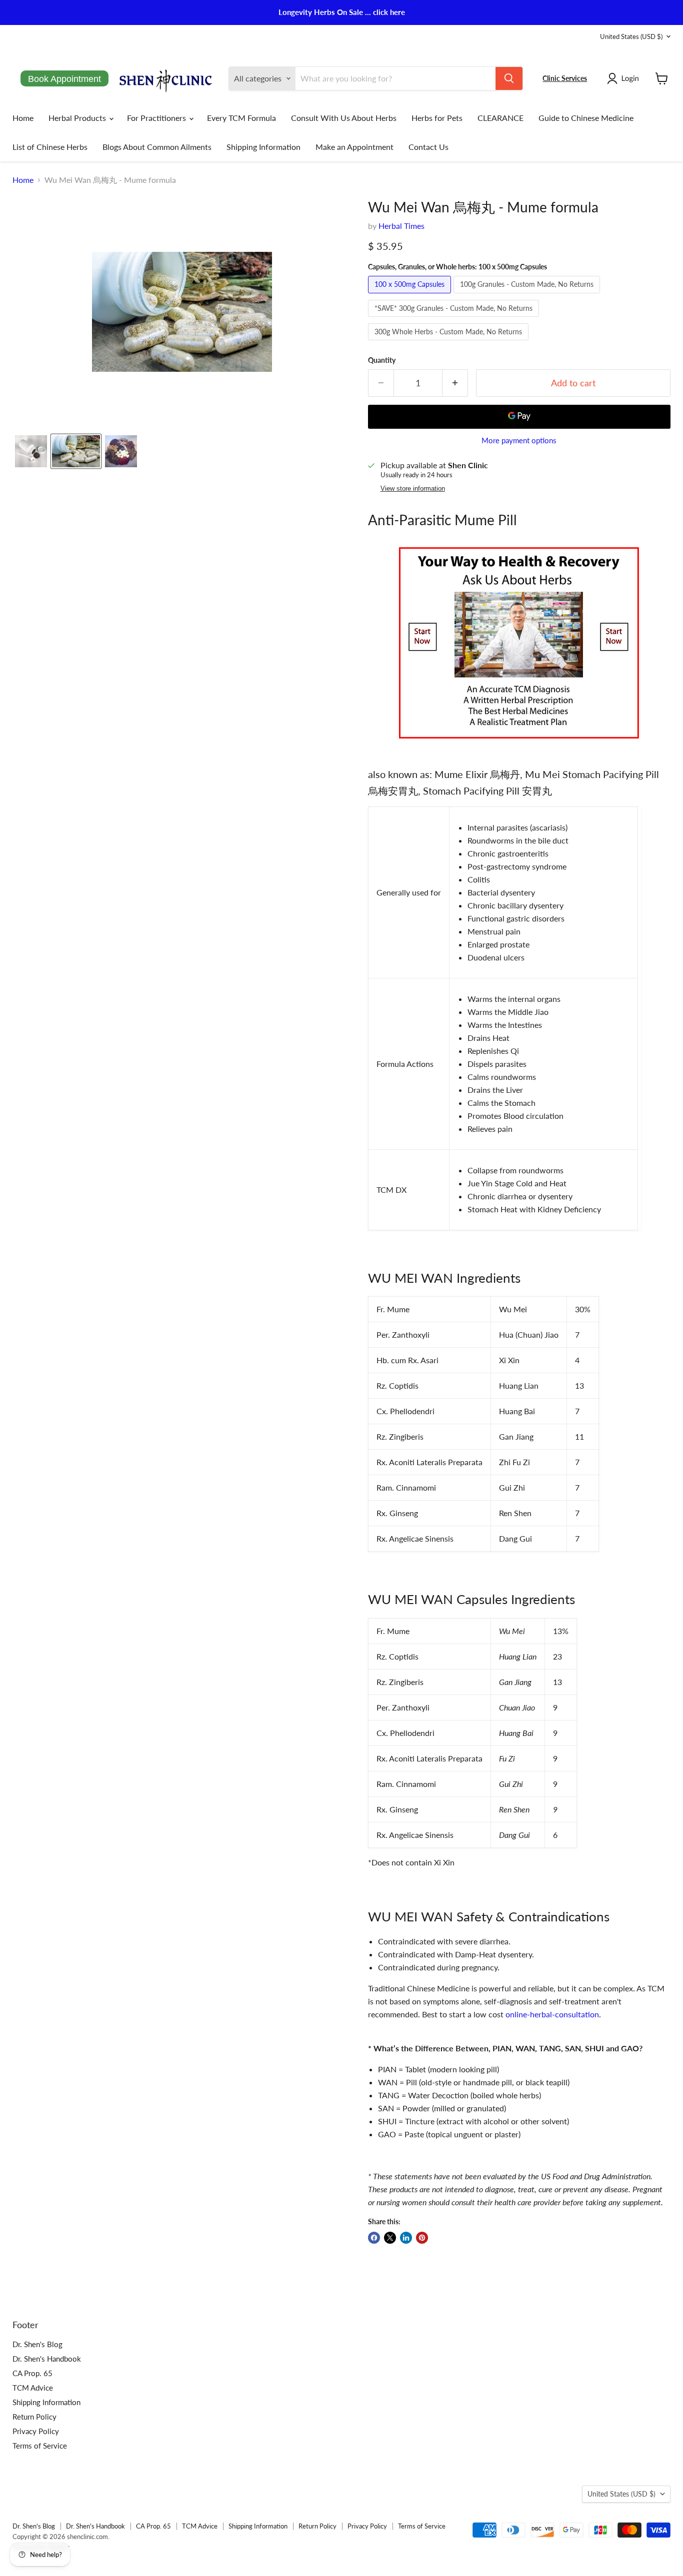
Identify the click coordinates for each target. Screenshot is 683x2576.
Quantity (382, 360)
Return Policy (34, 2417)
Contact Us (428, 147)
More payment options (519, 440)
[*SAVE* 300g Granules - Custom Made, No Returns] (455, 319)
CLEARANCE (500, 118)
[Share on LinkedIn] (406, 2238)
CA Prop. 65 (32, 2373)
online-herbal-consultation (552, 2014)
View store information (413, 489)
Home (23, 118)
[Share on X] (390, 2238)
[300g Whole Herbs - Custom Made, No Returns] (449, 342)
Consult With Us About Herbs (344, 118)
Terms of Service (40, 2446)
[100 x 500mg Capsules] (411, 295)
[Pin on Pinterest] (422, 2238)
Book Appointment (64, 79)
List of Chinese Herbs (50, 147)
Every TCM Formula (241, 118)
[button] (625, 78)
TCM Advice (33, 2388)
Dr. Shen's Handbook (47, 2359)
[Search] (509, 78)
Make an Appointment (354, 147)
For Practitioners (157, 118)
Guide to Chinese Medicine (586, 118)
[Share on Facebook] (374, 2238)
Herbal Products (78, 118)
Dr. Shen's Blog (37, 2344)
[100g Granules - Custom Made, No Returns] (528, 295)
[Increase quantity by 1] (455, 383)
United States (631, 36)
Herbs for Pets (437, 118)
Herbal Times (401, 226)
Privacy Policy (36, 2431)
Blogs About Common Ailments (157, 147)
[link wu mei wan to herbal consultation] (519, 743)
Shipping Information (263, 147)
